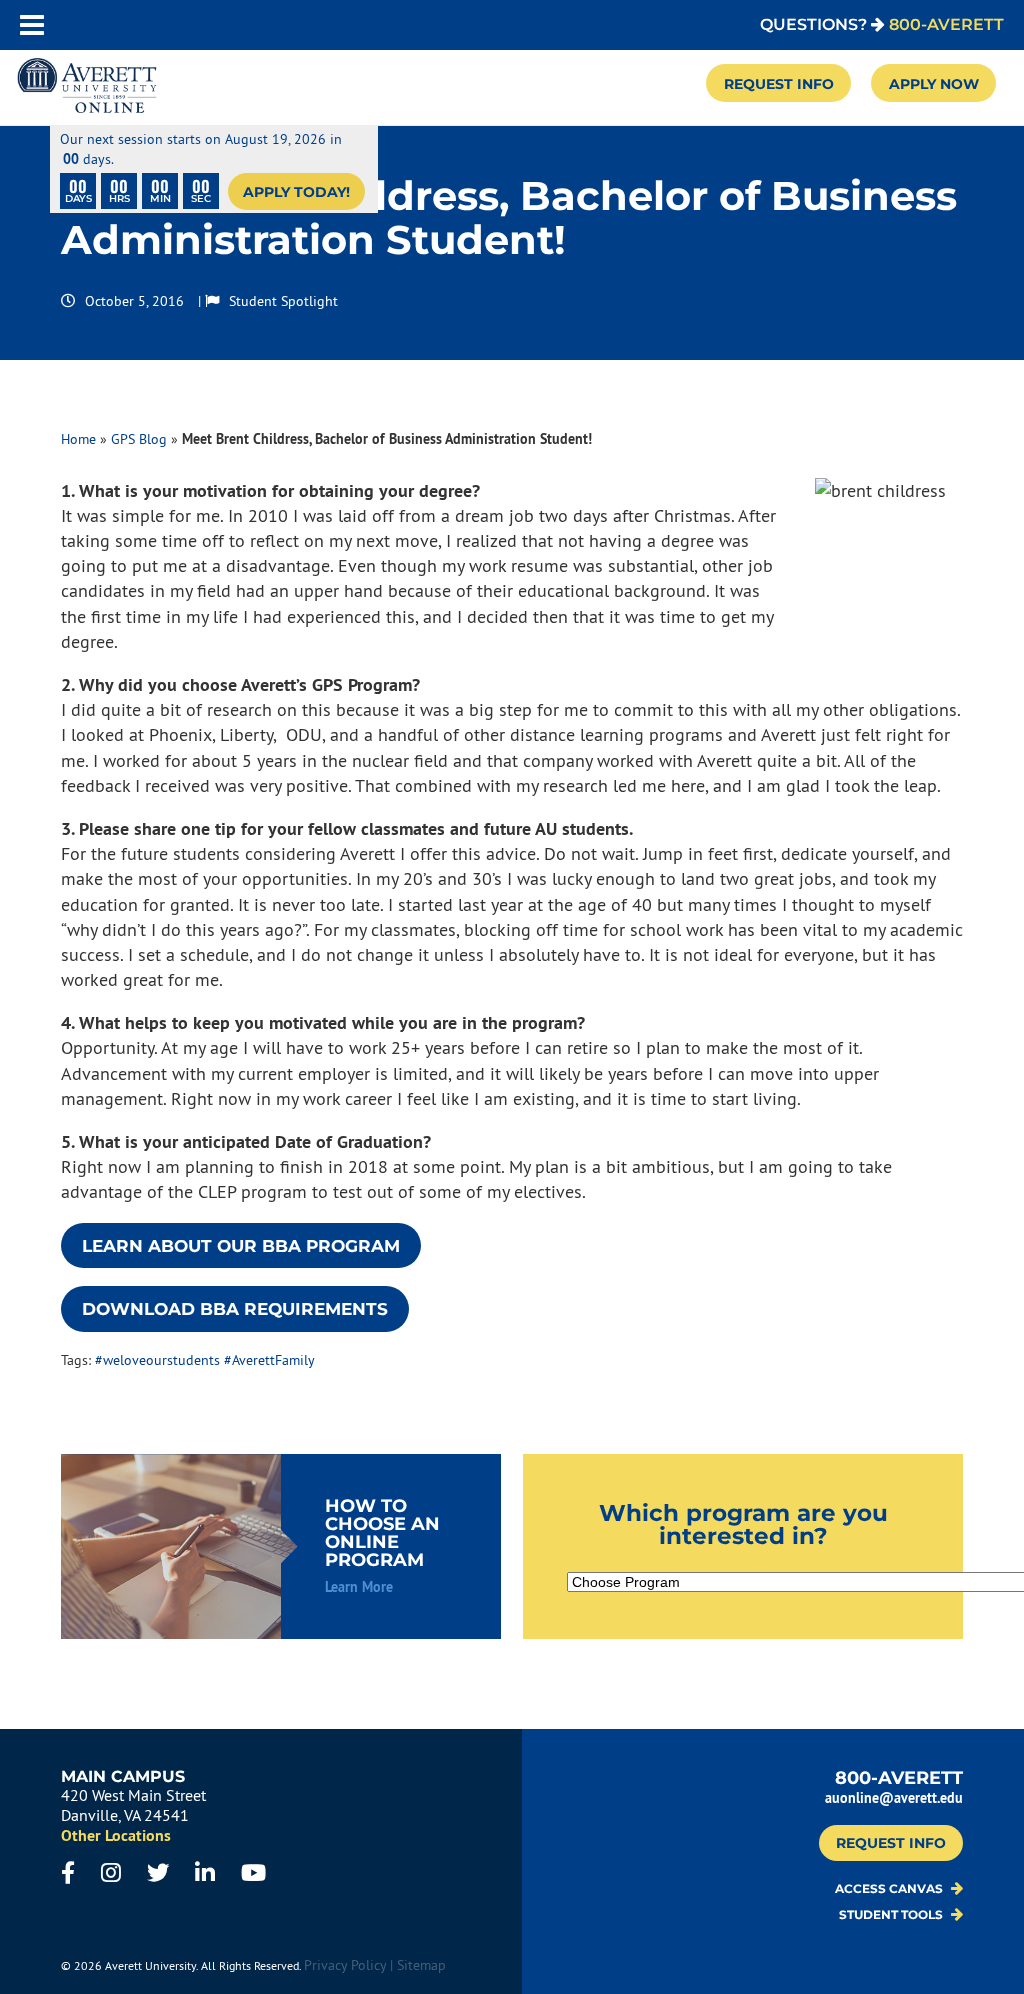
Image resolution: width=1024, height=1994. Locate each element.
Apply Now (934, 84)
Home (78, 439)
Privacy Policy (345, 1965)
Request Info (779, 84)
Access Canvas (890, 1889)
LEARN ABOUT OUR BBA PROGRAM (241, 1246)
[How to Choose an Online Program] (281, 1546)
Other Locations (116, 1835)
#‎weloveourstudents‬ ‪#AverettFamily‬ (205, 1360)
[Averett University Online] (87, 87)
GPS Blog (139, 439)
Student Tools (892, 1915)
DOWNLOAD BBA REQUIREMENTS (235, 1309)
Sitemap (421, 1965)
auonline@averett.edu (894, 1797)
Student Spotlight (283, 301)
